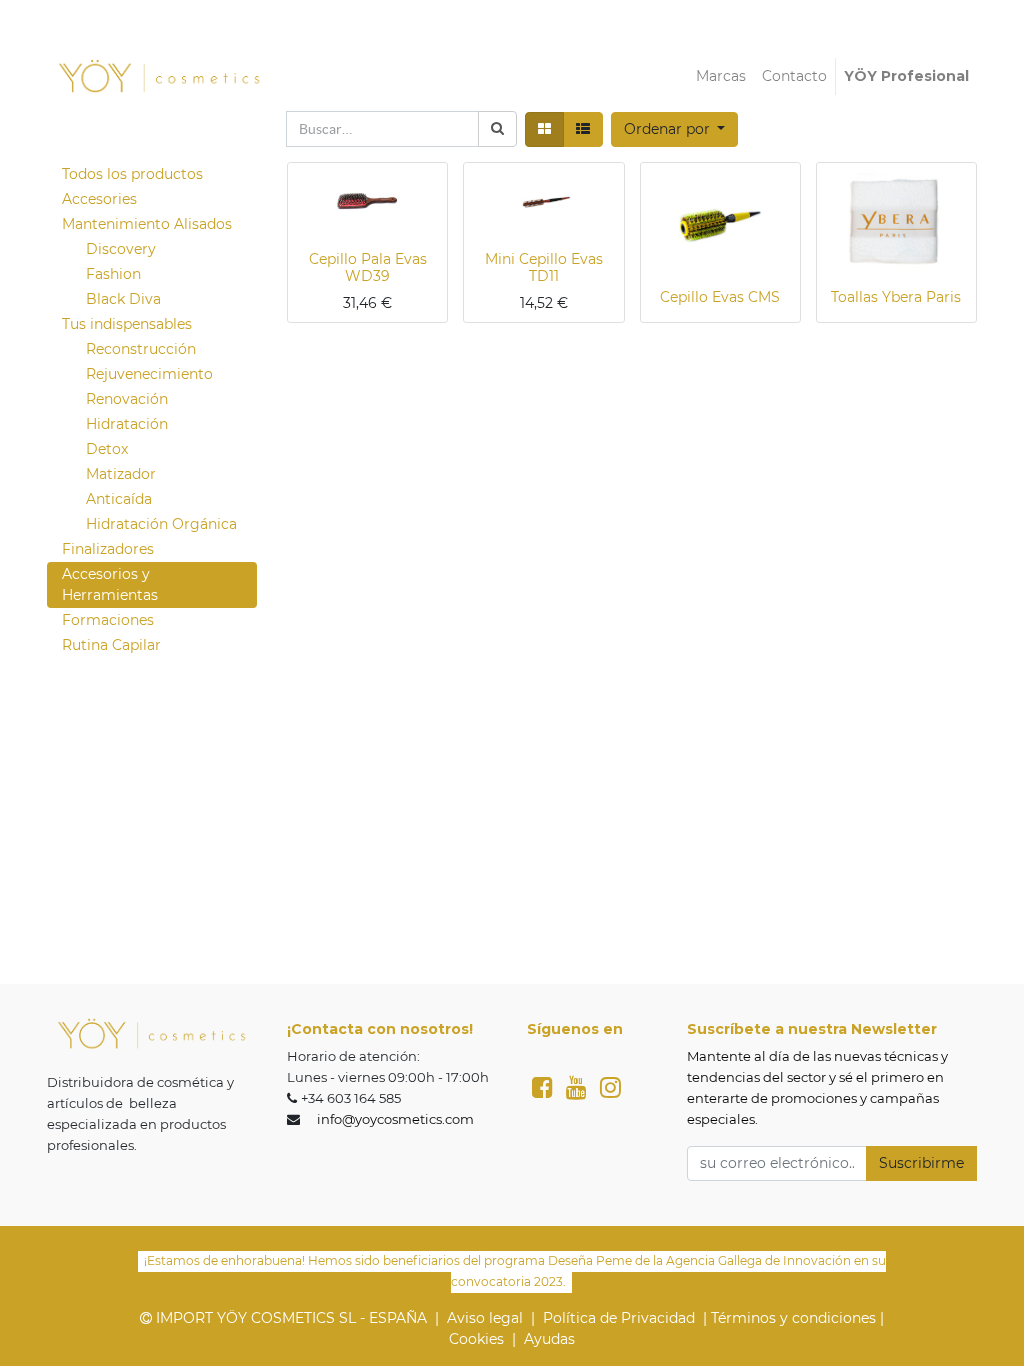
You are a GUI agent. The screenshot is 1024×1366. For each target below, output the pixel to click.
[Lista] (583, 129)
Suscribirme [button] (921, 1163)
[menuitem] (721, 76)
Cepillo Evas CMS (720, 297)
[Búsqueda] (497, 129)
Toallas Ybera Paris (896, 297)
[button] (675, 129)
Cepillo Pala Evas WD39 (368, 267)
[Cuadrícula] (544, 129)
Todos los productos (132, 174)
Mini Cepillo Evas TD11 (544, 267)
